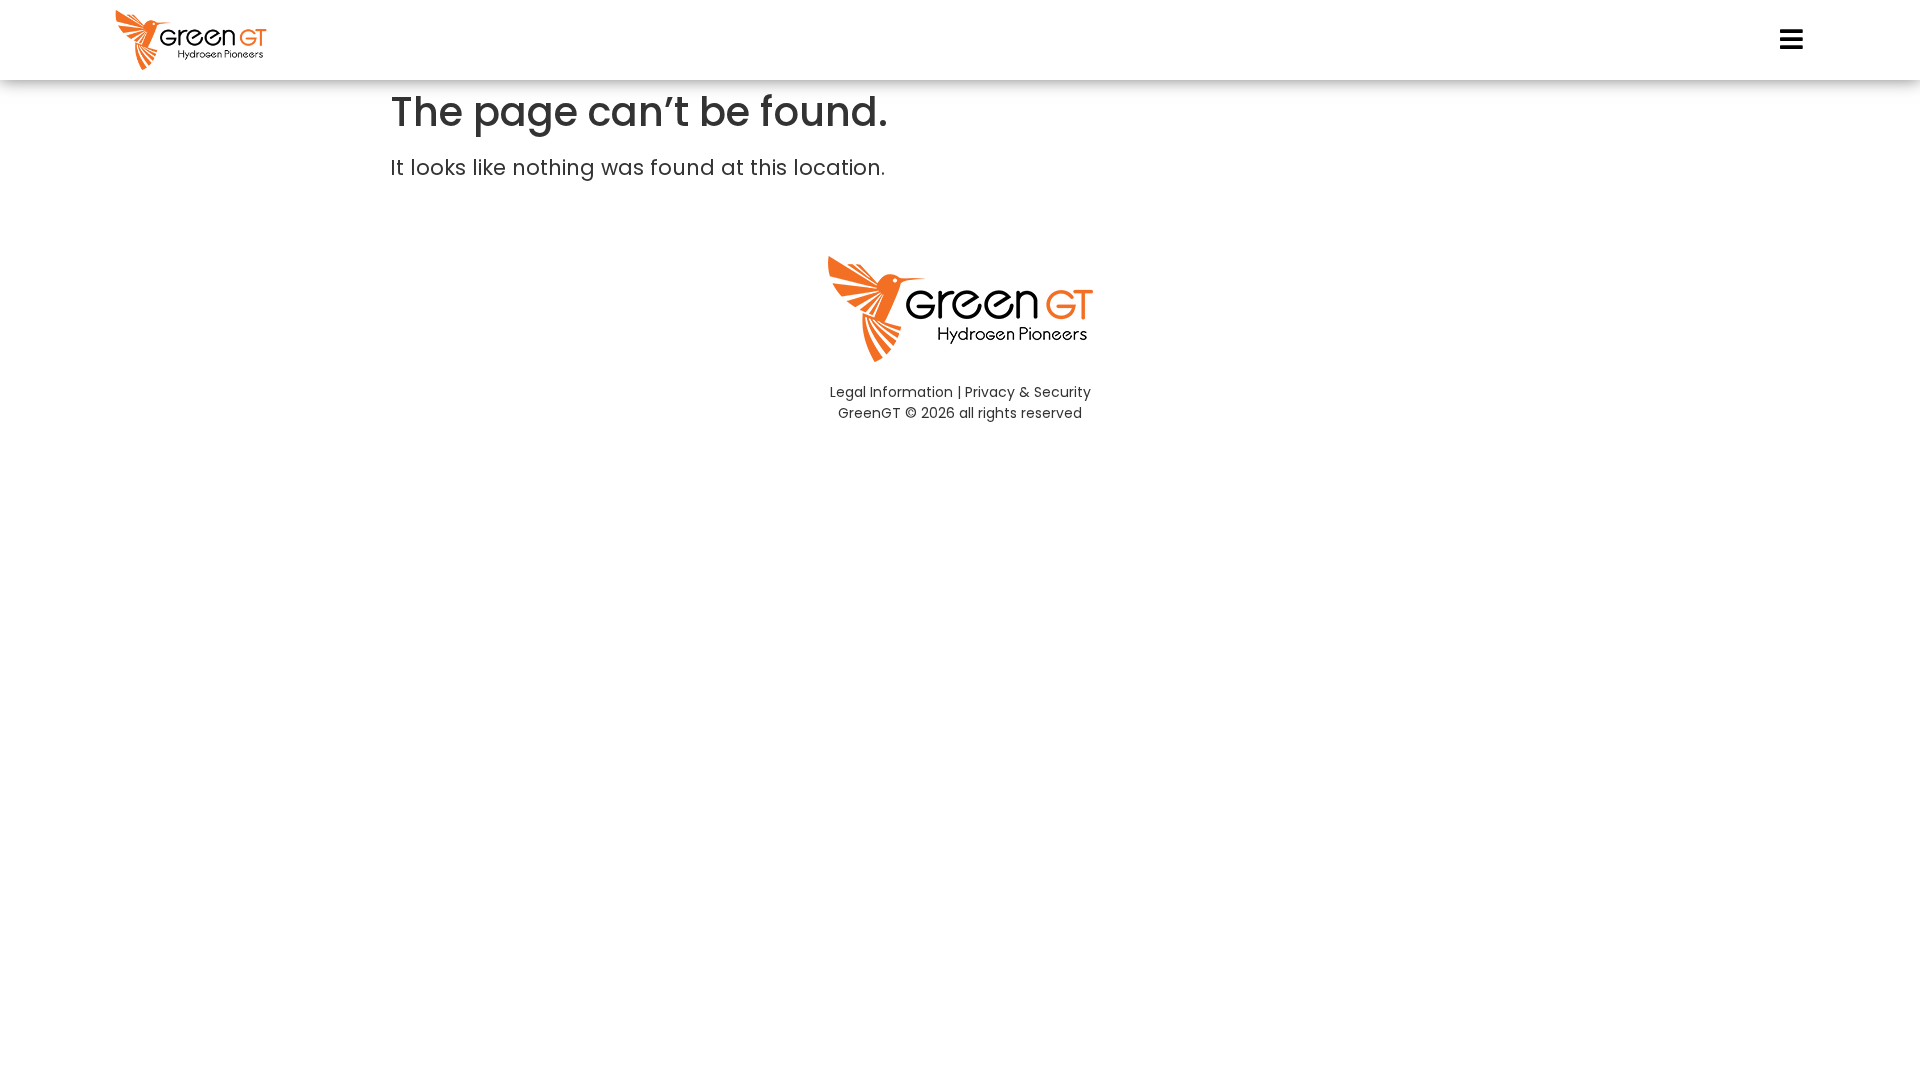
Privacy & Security (1028, 392)
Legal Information (891, 392)
